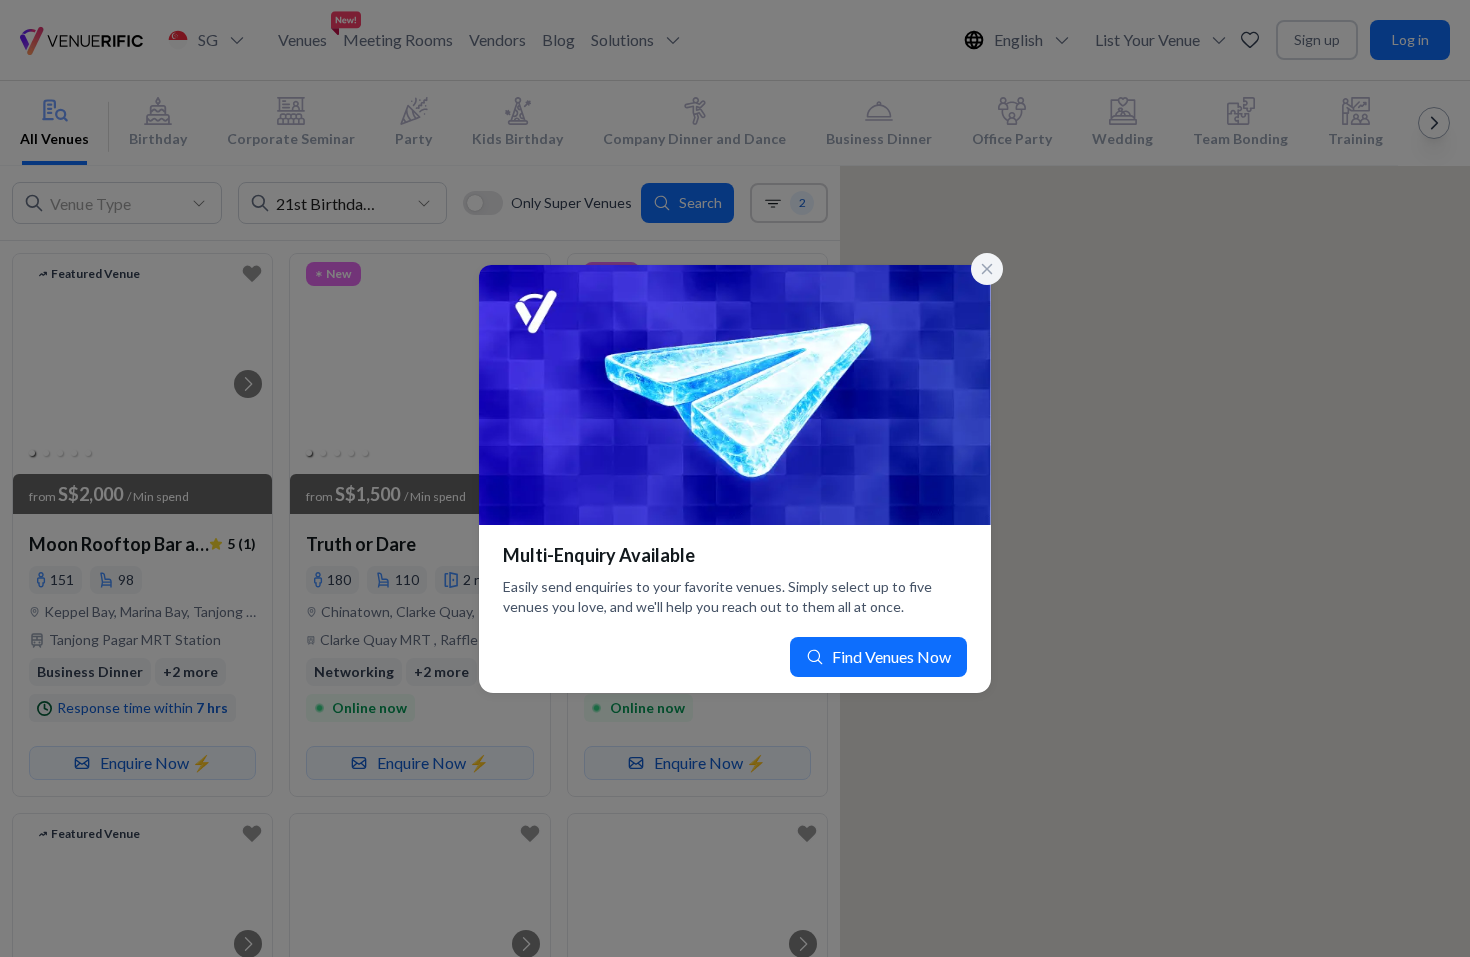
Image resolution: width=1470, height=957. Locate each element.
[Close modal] (987, 269)
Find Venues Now (891, 656)
